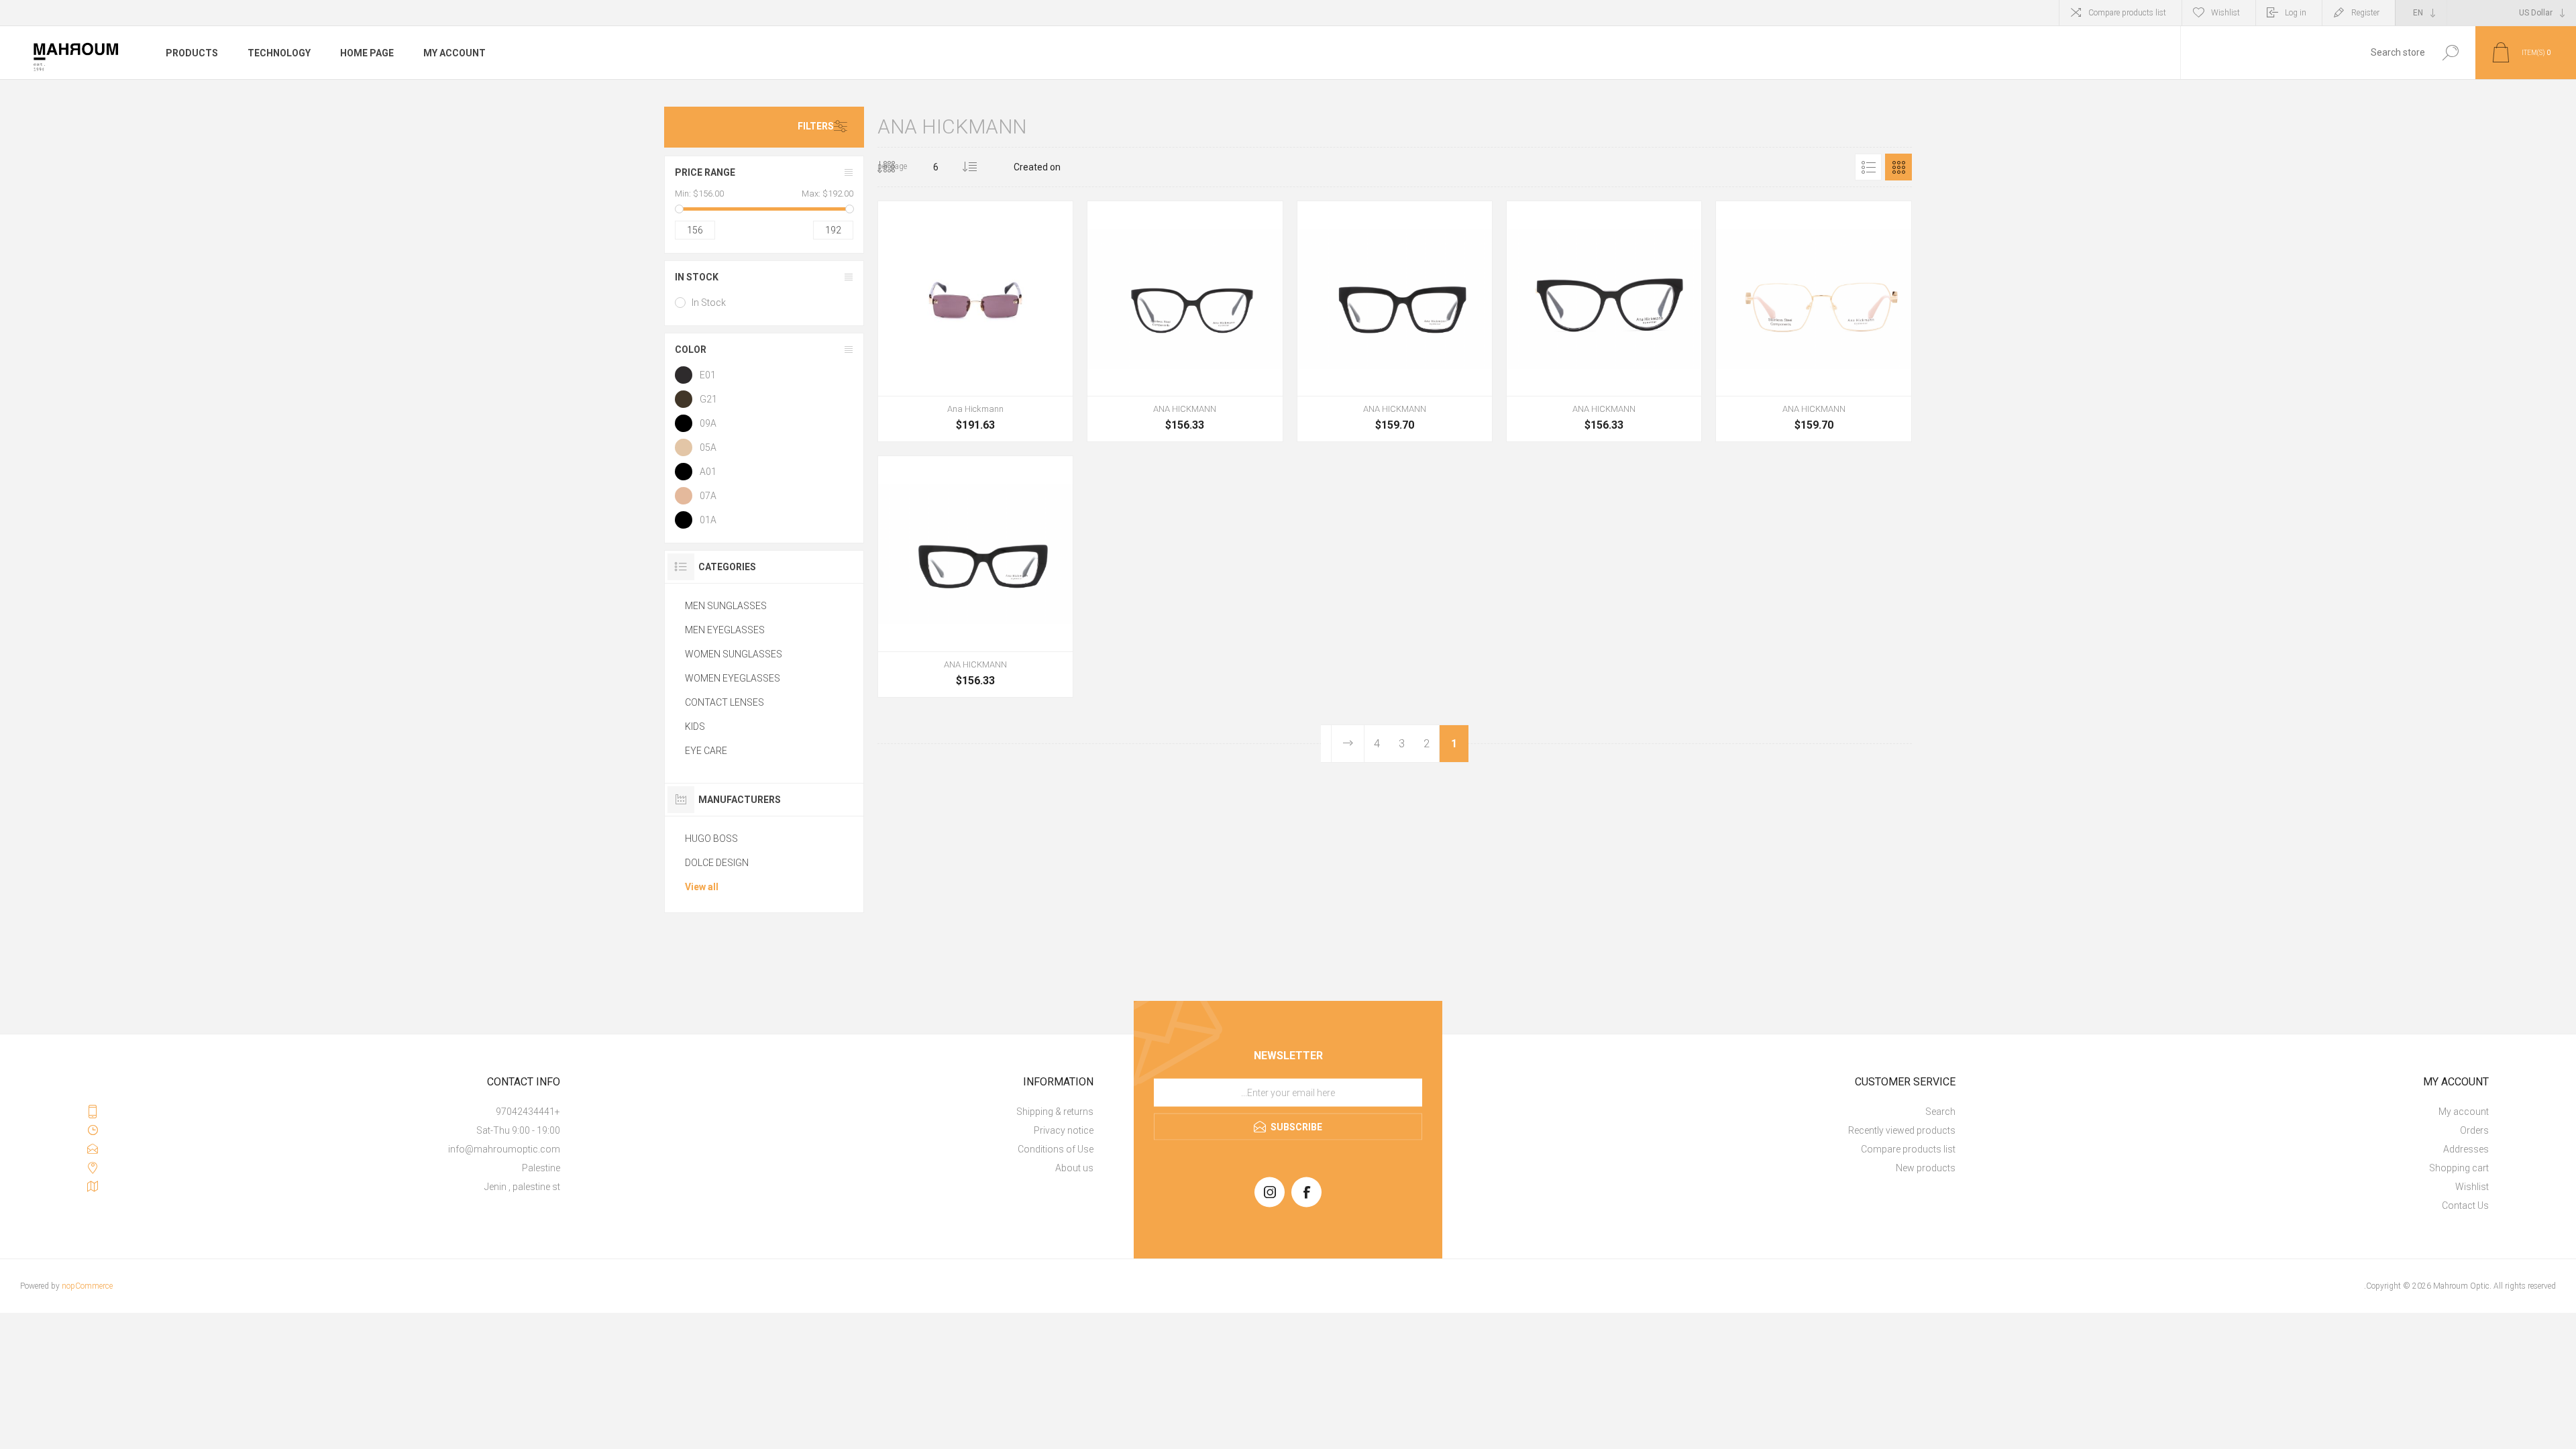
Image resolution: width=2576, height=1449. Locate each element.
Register (2365, 13)
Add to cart (987, 406)
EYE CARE (706, 751)
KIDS (695, 727)
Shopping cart (2459, 1168)
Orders (2474, 1130)
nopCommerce (87, 1286)
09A (708, 423)
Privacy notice (1064, 1130)
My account (2464, 1112)
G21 (708, 399)
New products (1926, 1168)
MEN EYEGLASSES (725, 630)
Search (2450, 53)
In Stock (709, 303)
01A (708, 520)
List (1868, 167)
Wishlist (2472, 1187)
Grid (1898, 167)
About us (1074, 1168)
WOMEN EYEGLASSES (733, 678)
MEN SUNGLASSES (726, 606)
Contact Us (2465, 1205)
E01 (708, 375)
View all (702, 887)
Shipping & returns (1055, 1112)
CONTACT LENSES (724, 702)
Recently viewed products (1902, 1130)
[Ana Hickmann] (975, 321)
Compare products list (2127, 13)
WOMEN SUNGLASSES (734, 654)
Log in (2296, 13)
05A (708, 447)
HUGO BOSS (711, 839)
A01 (708, 472)
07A (708, 496)
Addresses (2466, 1149)
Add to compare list (896, 406)
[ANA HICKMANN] (1185, 321)
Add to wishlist (923, 406)
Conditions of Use (1056, 1149)
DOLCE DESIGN (717, 863)
